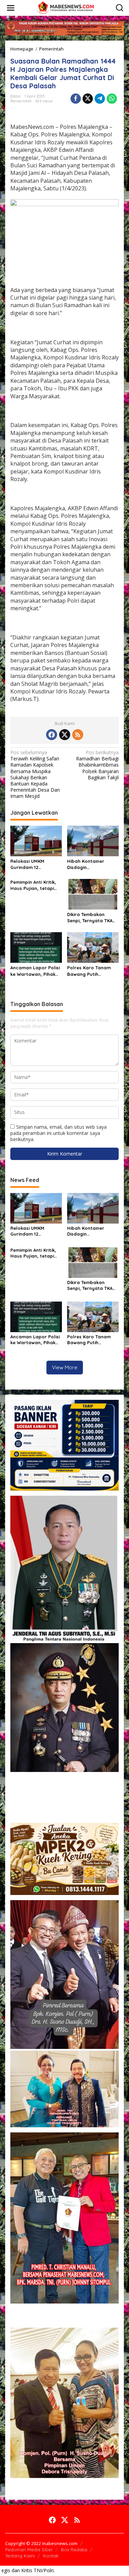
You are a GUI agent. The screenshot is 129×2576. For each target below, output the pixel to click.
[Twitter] (65, 735)
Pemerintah (21, 101)
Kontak (51, 2556)
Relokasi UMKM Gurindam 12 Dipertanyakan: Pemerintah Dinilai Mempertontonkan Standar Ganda (32, 864)
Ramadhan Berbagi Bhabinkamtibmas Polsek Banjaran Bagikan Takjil (97, 765)
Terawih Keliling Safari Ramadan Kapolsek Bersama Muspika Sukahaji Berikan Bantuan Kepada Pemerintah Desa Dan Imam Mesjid (35, 774)
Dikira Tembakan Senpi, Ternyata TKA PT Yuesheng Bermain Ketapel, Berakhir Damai (92, 918)
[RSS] (78, 735)
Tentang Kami (20, 2556)
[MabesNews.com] (66, 7)
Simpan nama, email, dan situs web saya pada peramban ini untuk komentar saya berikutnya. (58, 1133)
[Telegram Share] (100, 99)
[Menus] (11, 8)
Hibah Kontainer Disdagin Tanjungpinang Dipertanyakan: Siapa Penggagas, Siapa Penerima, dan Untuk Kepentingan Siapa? (92, 864)
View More (65, 1367)
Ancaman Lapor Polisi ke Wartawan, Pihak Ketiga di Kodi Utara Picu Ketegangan (35, 971)
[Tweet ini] (88, 99)
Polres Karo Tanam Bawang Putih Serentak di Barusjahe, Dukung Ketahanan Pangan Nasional (89, 971)
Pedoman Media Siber (29, 2550)
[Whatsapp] (112, 99)
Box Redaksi (74, 2550)
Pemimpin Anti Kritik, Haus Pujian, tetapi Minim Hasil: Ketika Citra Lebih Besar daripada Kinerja (33, 885)
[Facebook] (52, 735)
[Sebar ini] (76, 99)
